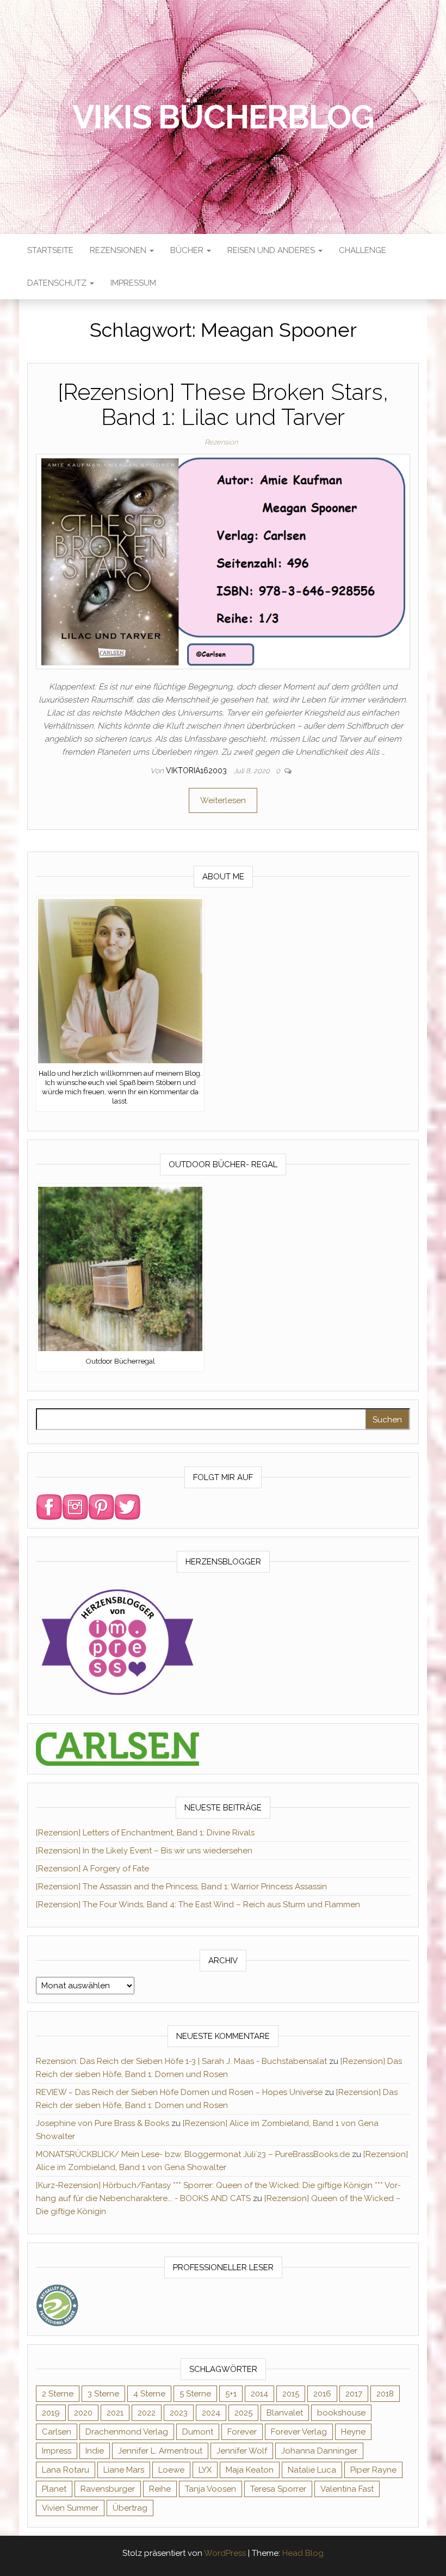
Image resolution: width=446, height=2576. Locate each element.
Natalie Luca (312, 2470)
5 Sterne (195, 2394)
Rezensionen (119, 250)
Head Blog (303, 2553)
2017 (354, 2394)
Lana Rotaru (66, 2470)
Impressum (133, 283)
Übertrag (130, 2508)
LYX (205, 2470)
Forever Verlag (299, 2432)
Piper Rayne (373, 2470)
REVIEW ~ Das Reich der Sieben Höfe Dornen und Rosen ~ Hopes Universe (179, 2092)
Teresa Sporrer (278, 2489)
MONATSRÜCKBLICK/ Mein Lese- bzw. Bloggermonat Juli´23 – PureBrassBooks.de (193, 2154)
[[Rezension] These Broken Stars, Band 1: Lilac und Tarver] (223, 561)
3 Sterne (103, 2394)
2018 (385, 2394)
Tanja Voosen (210, 2489)
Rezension (221, 442)
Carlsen (57, 2432)
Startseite (50, 250)
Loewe (171, 2470)
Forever (242, 2432)
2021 (115, 2413)
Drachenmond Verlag (127, 2432)
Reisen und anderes (272, 250)
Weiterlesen (223, 800)
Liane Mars (124, 2470)
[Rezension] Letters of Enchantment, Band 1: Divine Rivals (145, 1833)
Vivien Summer (70, 2508)
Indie (95, 2451)
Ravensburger (108, 2489)
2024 (211, 2413)
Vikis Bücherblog (223, 117)
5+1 (231, 2394)
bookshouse (341, 2413)
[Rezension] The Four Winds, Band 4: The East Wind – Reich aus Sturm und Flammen (198, 1905)
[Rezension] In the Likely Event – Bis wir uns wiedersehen (144, 1851)
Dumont (198, 2432)
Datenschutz (58, 283)
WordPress (225, 2553)
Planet (54, 2489)
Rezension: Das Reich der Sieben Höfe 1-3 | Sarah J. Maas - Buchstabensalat (181, 2061)
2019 (51, 2413)
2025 (243, 2413)
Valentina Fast (347, 2489)
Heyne (353, 2432)
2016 (322, 2394)
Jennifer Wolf (242, 2451)
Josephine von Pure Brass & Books (103, 2123)
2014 (259, 2394)
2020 (83, 2413)
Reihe (160, 2489)
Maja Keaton (250, 2470)
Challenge (363, 250)
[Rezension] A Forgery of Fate (92, 1869)
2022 (147, 2413)
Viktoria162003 (197, 771)
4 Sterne (149, 2394)
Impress (57, 2451)
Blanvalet (285, 2413)
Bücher (188, 250)
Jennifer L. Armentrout (160, 2451)
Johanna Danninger (319, 2451)
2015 (291, 2394)
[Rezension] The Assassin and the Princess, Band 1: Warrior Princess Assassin (181, 1887)
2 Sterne (58, 2394)
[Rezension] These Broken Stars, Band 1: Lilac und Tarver (223, 405)
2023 (179, 2413)
